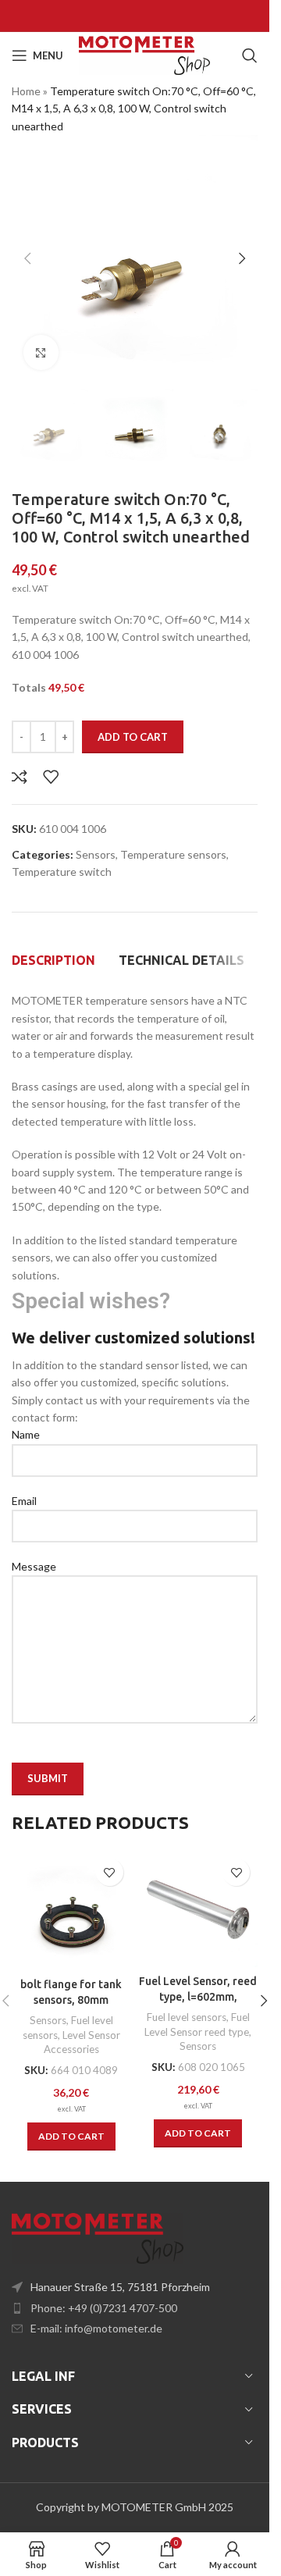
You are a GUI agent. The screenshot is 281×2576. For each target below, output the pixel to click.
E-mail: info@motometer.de (96, 2328)
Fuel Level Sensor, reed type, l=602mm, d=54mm (198, 1996)
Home (26, 91)
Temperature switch (62, 872)
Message (34, 1566)
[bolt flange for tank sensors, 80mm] (71, 1911)
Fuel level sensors (187, 2017)
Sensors (96, 854)
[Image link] (98, 2237)
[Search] (250, 55)
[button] (27, 258)
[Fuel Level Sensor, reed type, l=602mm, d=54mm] (199, 1909)
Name (26, 1434)
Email (24, 1501)
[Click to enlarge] (41, 352)
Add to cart (133, 737)
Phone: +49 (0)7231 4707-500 (104, 2308)
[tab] (53, 960)
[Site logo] (144, 54)
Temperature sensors (173, 854)
